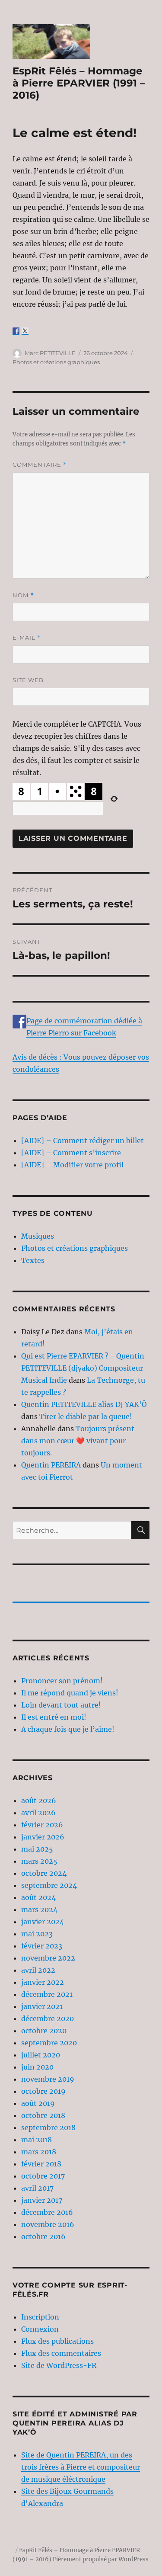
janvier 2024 (43, 1922)
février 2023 (42, 1946)
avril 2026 (38, 1813)
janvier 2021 (42, 2006)
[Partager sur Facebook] (16, 331)
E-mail (27, 638)
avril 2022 (38, 1970)
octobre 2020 (44, 2031)
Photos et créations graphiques (56, 362)
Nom (23, 595)
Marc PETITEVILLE (50, 353)
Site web (28, 680)
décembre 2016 (47, 2212)
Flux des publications (57, 2341)
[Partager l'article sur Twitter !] (25, 331)
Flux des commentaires (61, 2353)
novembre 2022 (48, 1958)
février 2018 (41, 2164)
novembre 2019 (48, 2079)
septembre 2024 (49, 1885)
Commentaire (40, 465)
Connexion (40, 2329)
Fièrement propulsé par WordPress (101, 2559)
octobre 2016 (43, 2236)
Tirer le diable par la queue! (86, 1416)
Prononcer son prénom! (62, 1681)
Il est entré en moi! (54, 1717)
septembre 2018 (48, 2127)
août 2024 (38, 1897)
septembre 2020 (49, 2043)
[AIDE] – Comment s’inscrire (71, 1153)
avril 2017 (37, 2188)
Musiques (38, 1236)
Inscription (40, 2317)
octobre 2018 (43, 2115)
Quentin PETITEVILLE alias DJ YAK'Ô (84, 1404)
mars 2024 (39, 1910)
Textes (33, 1260)
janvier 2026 (43, 1837)
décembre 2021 (47, 1994)
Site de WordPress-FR (59, 2365)
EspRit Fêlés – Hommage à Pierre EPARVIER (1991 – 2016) (79, 83)
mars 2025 (39, 1861)
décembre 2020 (48, 2019)
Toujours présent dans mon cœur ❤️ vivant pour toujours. (78, 1441)
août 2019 (38, 2103)
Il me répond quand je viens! (70, 1693)
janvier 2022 (43, 1982)
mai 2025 (37, 1849)
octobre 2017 (43, 2176)
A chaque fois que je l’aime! (68, 1729)
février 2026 (42, 1825)
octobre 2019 (43, 2091)
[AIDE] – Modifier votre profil (72, 1165)
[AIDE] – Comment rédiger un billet (83, 1141)
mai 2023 (37, 1934)
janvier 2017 (42, 2200)
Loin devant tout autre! (61, 1705)
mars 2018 (39, 2152)
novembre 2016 (48, 2224)
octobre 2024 (44, 1873)
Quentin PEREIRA (51, 1465)
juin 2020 (37, 2067)
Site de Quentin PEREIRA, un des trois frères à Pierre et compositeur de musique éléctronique (81, 2467)
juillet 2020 (41, 2055)
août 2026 (39, 1801)
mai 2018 (37, 2140)
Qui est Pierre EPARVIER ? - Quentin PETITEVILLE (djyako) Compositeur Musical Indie (83, 1368)
